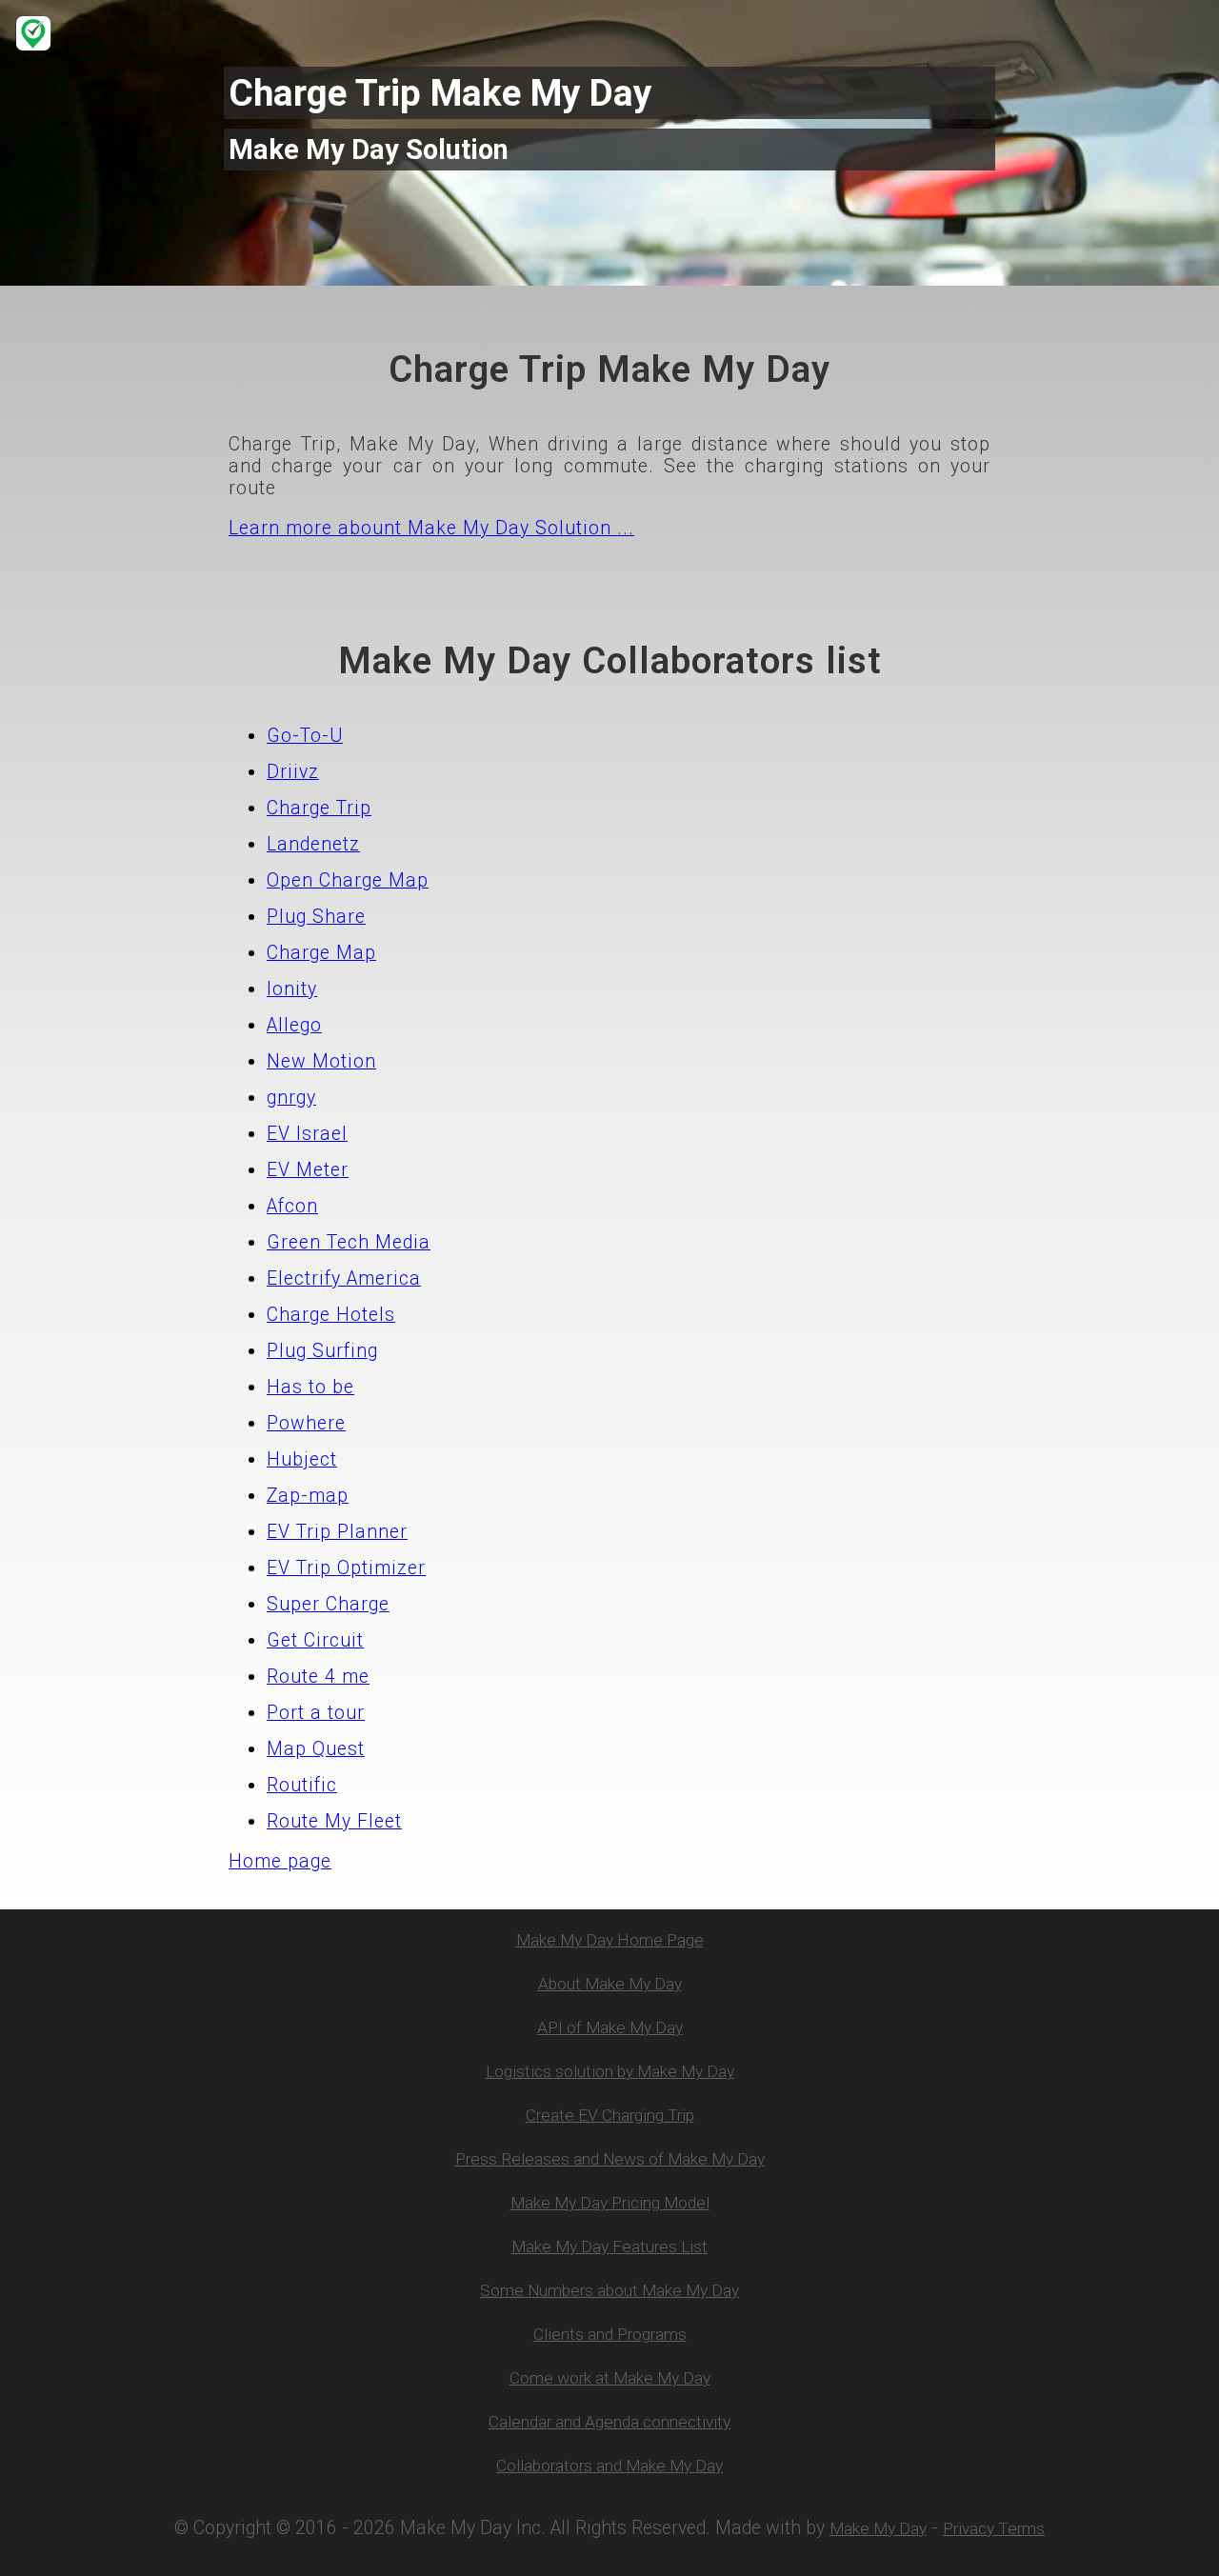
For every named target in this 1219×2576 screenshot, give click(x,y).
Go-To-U (305, 736)
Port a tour (316, 1713)
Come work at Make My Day (610, 2378)
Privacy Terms (994, 2528)
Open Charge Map (348, 880)
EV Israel (307, 1134)
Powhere (306, 1423)
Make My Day (878, 2528)
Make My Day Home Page (610, 1940)
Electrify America (344, 1278)
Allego (294, 1025)
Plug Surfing (322, 1351)
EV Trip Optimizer (346, 1568)
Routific (302, 1785)
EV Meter (308, 1170)
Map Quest (316, 1749)
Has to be (310, 1387)
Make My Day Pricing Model (610, 2203)
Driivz (293, 772)
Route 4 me (318, 1677)
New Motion (321, 1061)
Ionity (292, 989)
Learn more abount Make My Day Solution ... (431, 528)
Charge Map (321, 953)
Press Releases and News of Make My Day (610, 2159)
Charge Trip (319, 808)
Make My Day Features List (609, 2247)
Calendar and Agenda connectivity (609, 2422)
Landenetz (313, 844)
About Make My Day (610, 1984)
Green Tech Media (349, 1242)
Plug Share (316, 917)
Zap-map (308, 1496)
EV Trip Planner (337, 1532)
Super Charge (328, 1604)
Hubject (302, 1459)
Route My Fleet (334, 1821)
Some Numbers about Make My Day (609, 2290)
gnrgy (291, 1098)
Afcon (292, 1206)
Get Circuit (315, 1640)
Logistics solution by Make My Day (610, 2071)
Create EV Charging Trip (610, 2115)
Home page (280, 1861)
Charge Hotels (331, 1315)
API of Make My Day (610, 2027)
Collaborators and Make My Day (609, 2466)
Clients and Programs (610, 2334)
